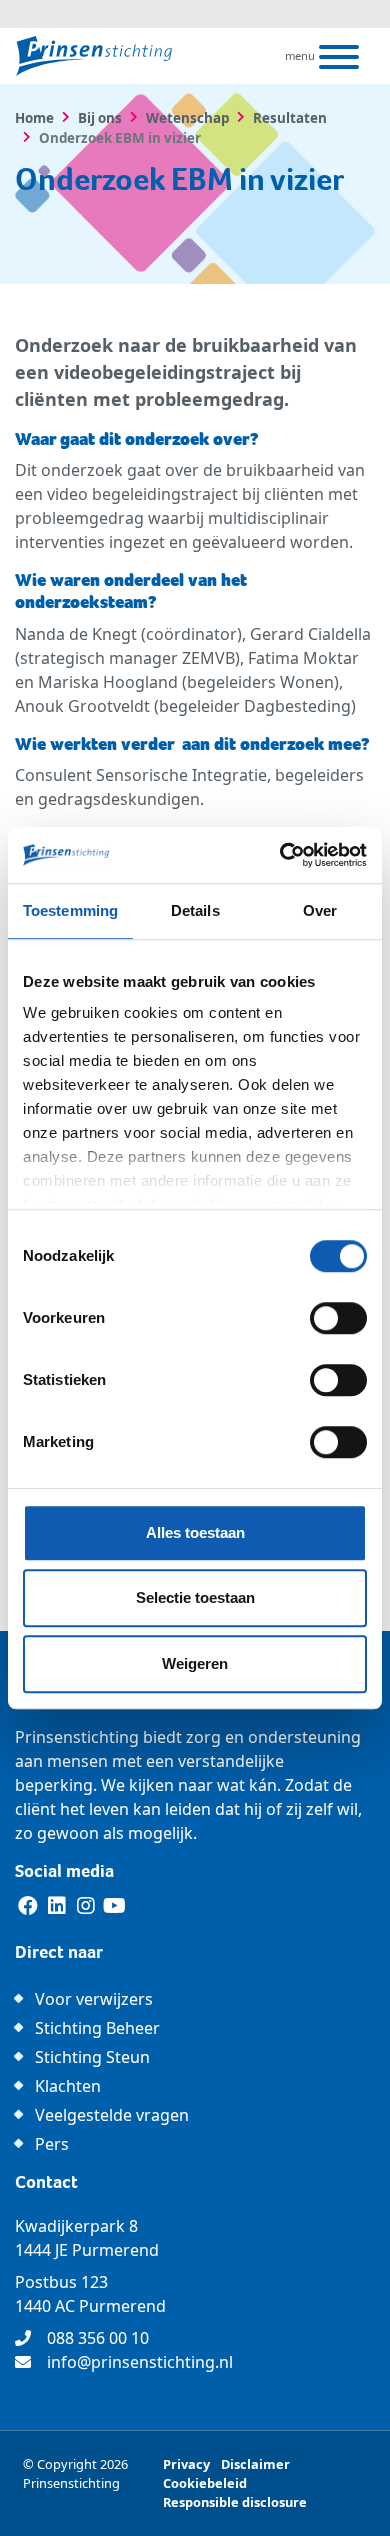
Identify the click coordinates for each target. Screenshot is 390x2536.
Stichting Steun (92, 2057)
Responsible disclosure (235, 2502)
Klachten (68, 2086)
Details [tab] (195, 910)
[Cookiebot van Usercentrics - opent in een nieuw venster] (280, 855)
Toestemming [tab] (70, 910)
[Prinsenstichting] (94, 56)
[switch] (338, 1318)
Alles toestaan (195, 1532)
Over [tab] (320, 910)
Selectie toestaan (195, 1597)
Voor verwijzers (94, 1999)
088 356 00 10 (98, 2338)
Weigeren (195, 1663)
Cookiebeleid (205, 2483)
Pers (52, 2144)
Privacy (186, 2464)
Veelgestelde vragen (112, 2115)
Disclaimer (255, 2464)
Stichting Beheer (97, 2028)
